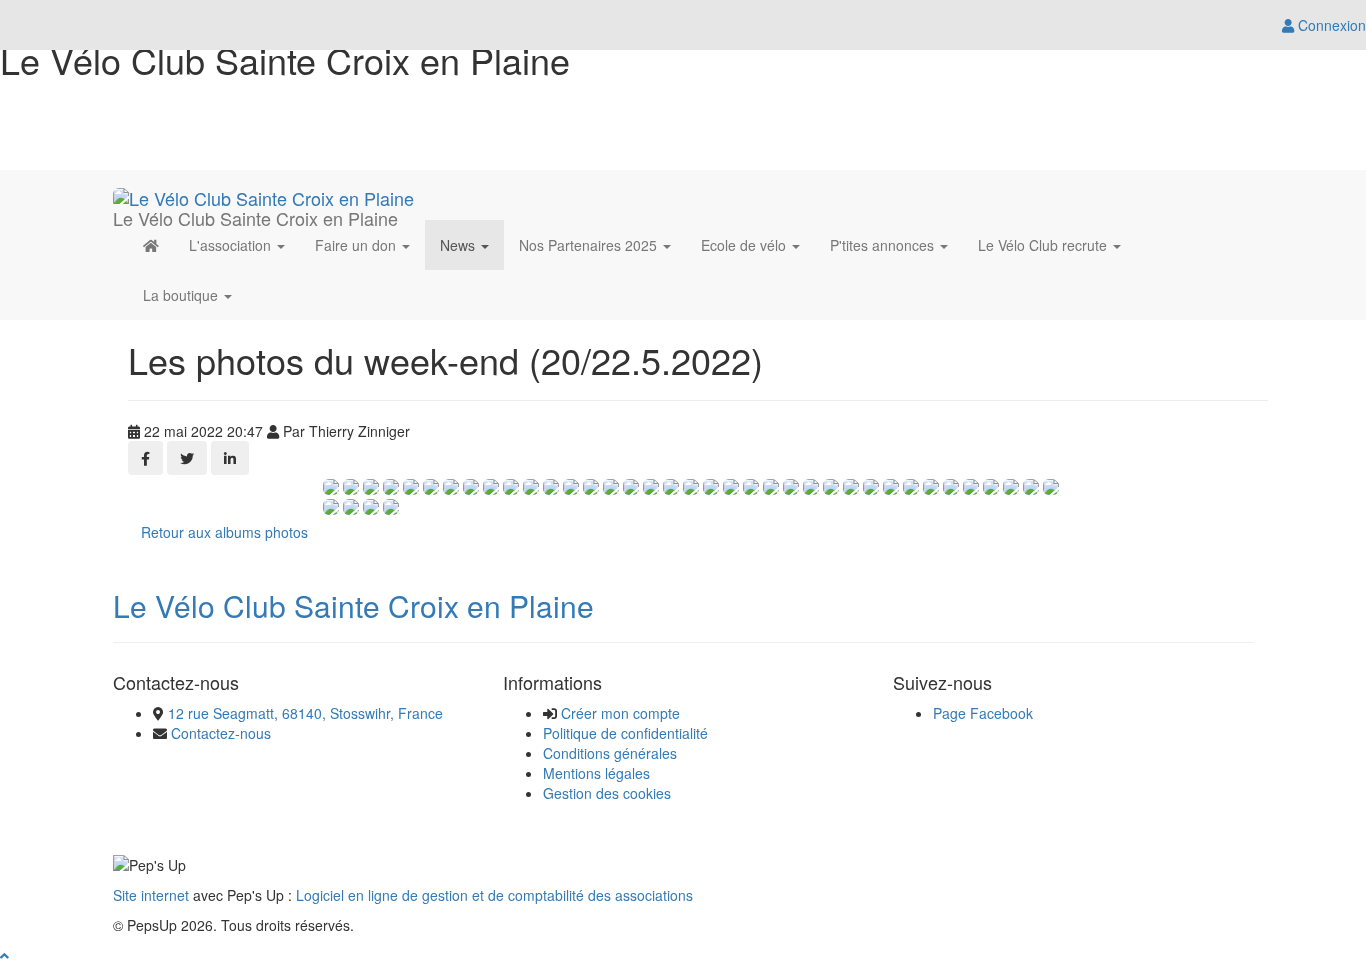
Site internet (151, 895)
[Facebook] (145, 458)
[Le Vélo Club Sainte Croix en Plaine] (263, 195)
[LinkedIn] (230, 458)
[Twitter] (187, 458)
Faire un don (357, 245)
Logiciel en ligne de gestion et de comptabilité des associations (494, 895)
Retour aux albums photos (224, 532)
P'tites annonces (884, 245)
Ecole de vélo (745, 245)
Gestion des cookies (607, 793)
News (459, 245)
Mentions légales (596, 773)
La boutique (182, 295)
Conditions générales (610, 753)
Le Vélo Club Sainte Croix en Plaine (353, 605)
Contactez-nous (221, 733)
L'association (232, 245)
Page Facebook (983, 713)
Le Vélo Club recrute (1044, 245)
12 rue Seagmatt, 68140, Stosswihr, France (305, 713)
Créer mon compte (620, 713)
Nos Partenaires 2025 (590, 245)
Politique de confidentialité (625, 733)
